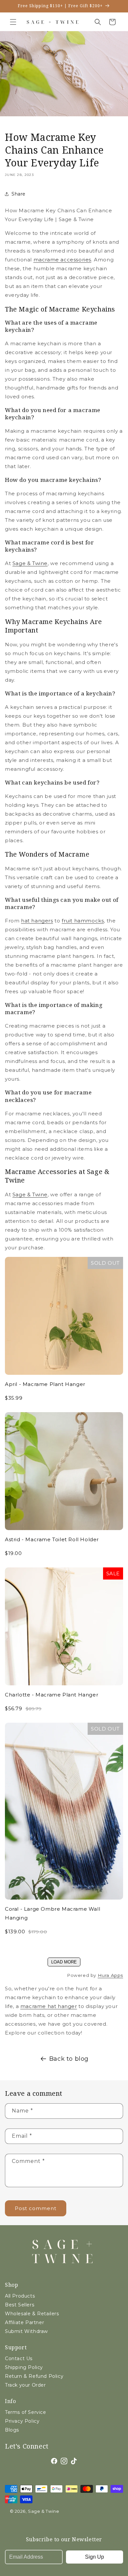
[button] (13, 22)
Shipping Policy (24, 2367)
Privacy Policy (22, 2421)
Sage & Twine (30, 563)
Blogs (12, 2430)
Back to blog (69, 2059)
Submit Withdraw (26, 2331)
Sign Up (95, 2557)
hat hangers (37, 921)
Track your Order (25, 2385)
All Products (20, 2296)
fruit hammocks (83, 921)
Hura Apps (110, 1975)
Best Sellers (20, 2305)
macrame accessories (62, 260)
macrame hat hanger (49, 2006)
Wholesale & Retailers (32, 2314)
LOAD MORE (64, 1962)
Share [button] (19, 194)
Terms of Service (26, 2412)
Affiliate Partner (24, 2322)
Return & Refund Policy (34, 2376)
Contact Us (19, 2358)
